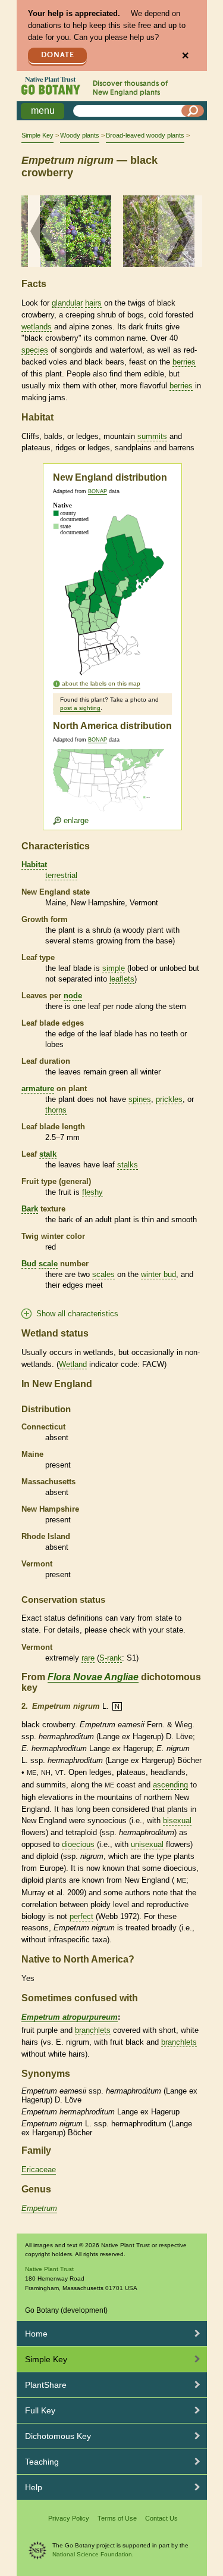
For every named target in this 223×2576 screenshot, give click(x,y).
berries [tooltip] (184, 362)
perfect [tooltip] (81, 1916)
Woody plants (80, 135)
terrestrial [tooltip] (61, 875)
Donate (58, 55)
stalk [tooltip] (48, 1154)
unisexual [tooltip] (147, 1844)
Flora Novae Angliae (93, 1677)
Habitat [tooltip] (34, 865)
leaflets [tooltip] (122, 979)
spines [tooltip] (140, 1099)
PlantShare (46, 2385)
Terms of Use (117, 2518)
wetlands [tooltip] (37, 327)
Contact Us (161, 2518)
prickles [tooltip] (169, 1099)
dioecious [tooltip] (78, 1844)
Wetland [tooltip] (73, 1364)
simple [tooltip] (114, 968)
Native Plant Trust (49, 2269)
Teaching (42, 2462)
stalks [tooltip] (128, 1165)
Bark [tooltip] (30, 1209)
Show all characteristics (77, 1314)
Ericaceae (39, 2169)
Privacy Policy (69, 2518)
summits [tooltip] (152, 436)
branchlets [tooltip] (93, 2030)
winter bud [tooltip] (158, 1274)
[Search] (193, 111)
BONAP (98, 491)
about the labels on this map (101, 683)
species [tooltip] (35, 350)
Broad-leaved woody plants (145, 135)
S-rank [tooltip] (111, 1658)
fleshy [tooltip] (92, 1192)
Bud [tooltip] (29, 1264)
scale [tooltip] (48, 1264)
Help (34, 2487)
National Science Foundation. (93, 2554)
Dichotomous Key (58, 2436)
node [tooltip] (73, 996)
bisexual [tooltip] (177, 1820)
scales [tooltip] (103, 1274)
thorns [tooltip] (56, 1110)
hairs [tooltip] (93, 303)
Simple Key (37, 135)
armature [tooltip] (38, 1088)
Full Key (40, 2410)
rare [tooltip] (88, 1658)
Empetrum (39, 2208)
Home (36, 2334)
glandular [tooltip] (67, 303)
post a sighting (80, 708)
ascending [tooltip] (170, 1785)
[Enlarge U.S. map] (111, 787)
